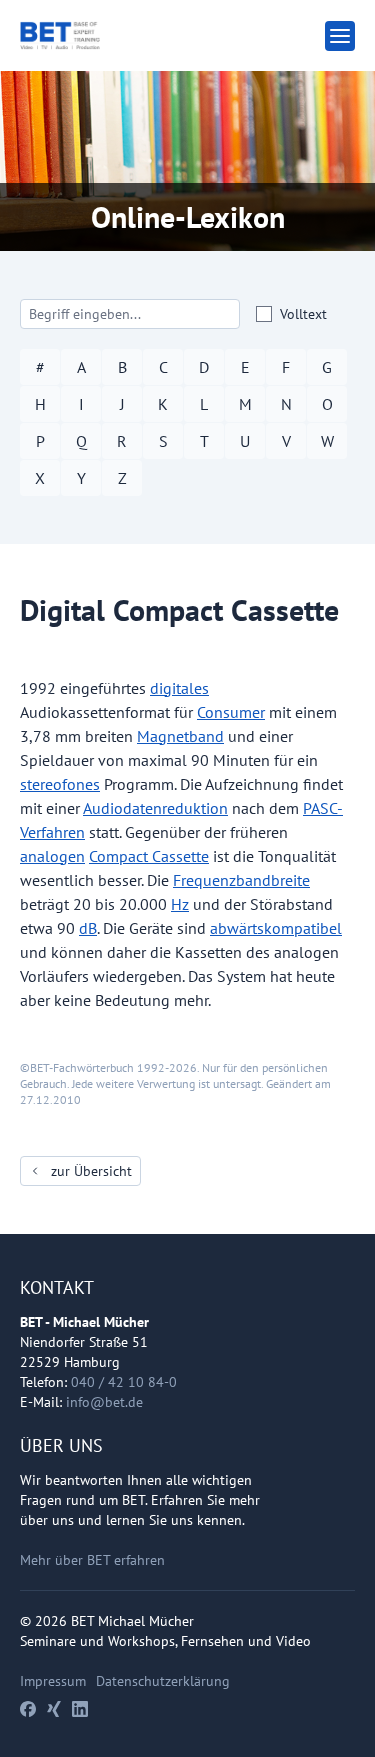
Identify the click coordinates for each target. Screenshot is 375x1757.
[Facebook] (28, 1709)
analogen (52, 856)
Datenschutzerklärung (163, 1681)
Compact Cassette (149, 856)
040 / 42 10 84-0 (124, 1382)
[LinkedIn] (80, 1709)
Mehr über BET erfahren (92, 1560)
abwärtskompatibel (276, 928)
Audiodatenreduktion (155, 808)
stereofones (60, 784)
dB (88, 928)
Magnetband (180, 736)
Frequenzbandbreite (241, 880)
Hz (180, 904)
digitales (179, 688)
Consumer (231, 712)
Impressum (53, 1681)
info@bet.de (104, 1402)
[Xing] (54, 1709)
